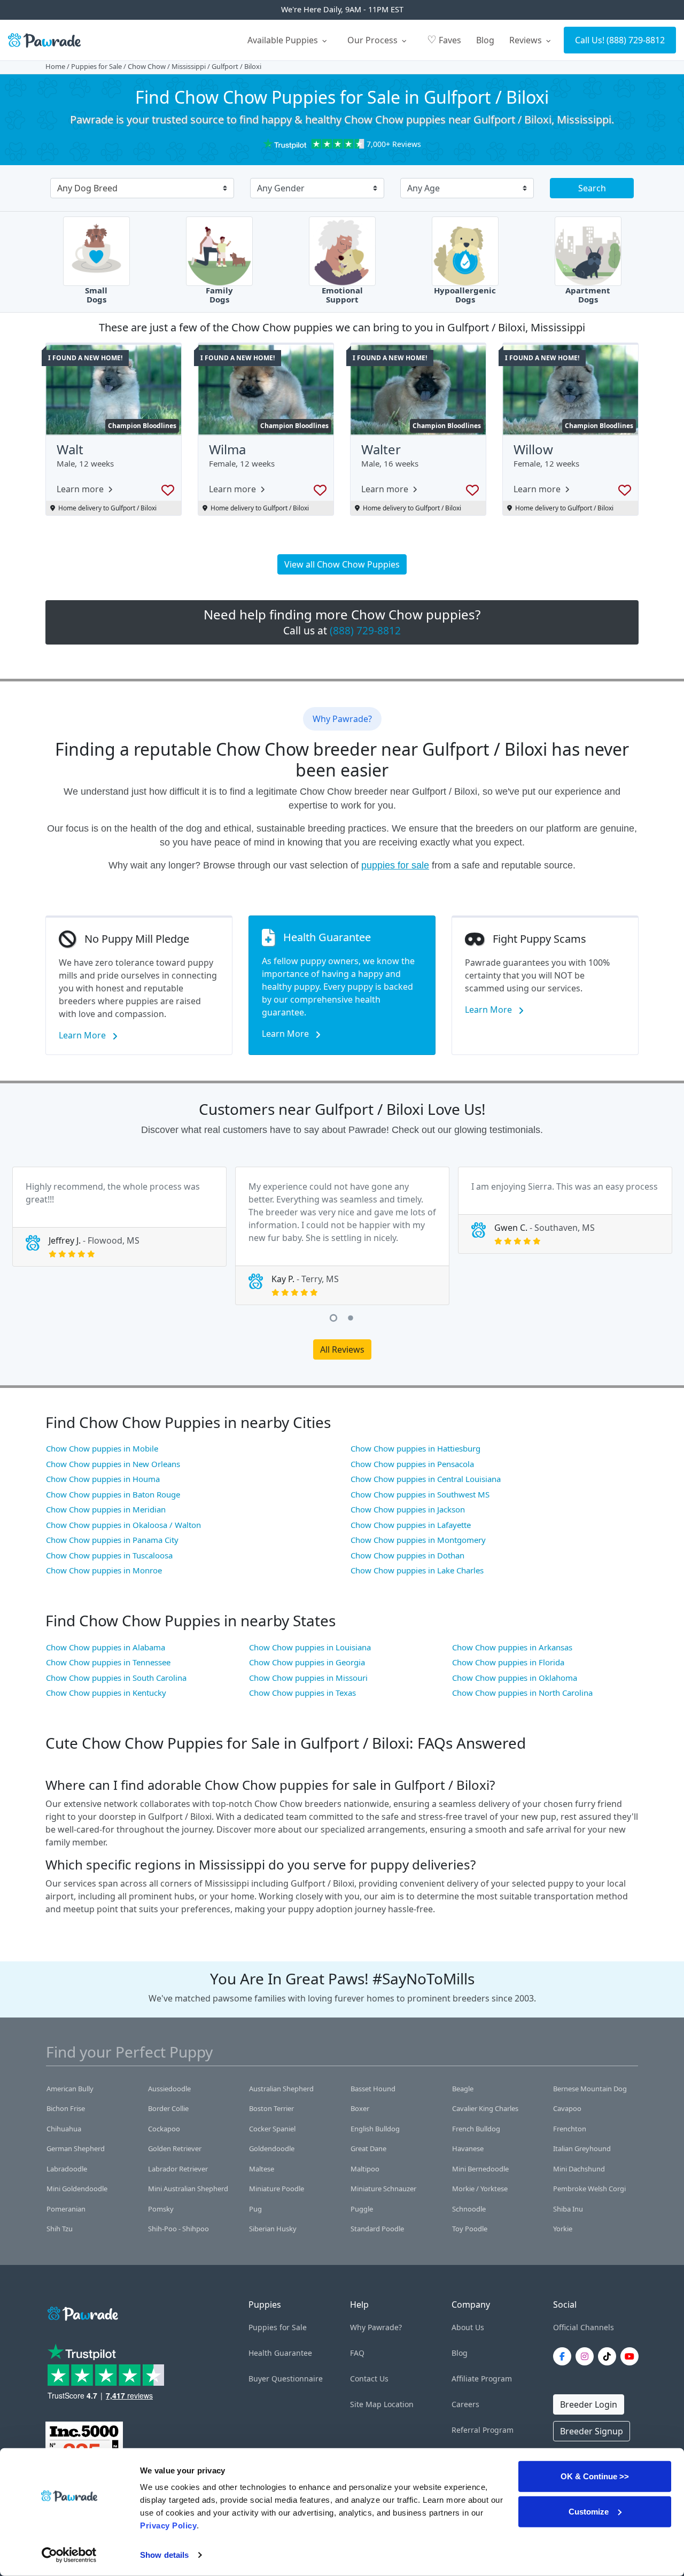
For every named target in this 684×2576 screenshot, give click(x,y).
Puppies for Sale (96, 66)
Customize (589, 2511)
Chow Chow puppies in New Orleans (113, 1464)
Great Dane (368, 2148)
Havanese (468, 2148)
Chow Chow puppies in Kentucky (106, 1693)
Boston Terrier (271, 2108)
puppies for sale (395, 865)
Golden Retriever (175, 2148)
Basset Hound (373, 2089)
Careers (465, 2404)
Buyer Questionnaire (286, 2379)
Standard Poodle (377, 2229)
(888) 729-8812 (636, 40)
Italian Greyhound (582, 2148)
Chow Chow (147, 66)
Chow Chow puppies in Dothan (407, 1555)
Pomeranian (66, 2209)
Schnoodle (469, 2209)
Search (592, 188)
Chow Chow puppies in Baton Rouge (113, 1494)
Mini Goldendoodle (77, 2189)
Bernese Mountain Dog (590, 2089)
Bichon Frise (66, 2108)
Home (55, 66)
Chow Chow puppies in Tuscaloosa (109, 1555)
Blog (485, 40)
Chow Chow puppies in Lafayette (411, 1525)
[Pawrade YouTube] (632, 2356)
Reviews (527, 40)
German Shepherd (76, 2148)
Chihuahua (64, 2129)
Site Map (366, 2404)
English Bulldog (375, 2129)
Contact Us (369, 2379)
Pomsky (161, 2209)
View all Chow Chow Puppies (342, 564)
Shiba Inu (568, 2209)
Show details (164, 2555)
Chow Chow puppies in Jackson (408, 1509)
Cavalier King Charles (485, 2108)
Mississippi (189, 66)
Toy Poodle (470, 2229)
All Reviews (342, 1349)
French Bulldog (476, 2129)
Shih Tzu (60, 2229)
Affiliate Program (482, 2379)
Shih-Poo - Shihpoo (178, 2229)
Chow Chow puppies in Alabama (106, 1647)
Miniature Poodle (277, 2189)
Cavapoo (567, 2108)
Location (399, 2404)
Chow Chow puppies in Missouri (308, 1678)
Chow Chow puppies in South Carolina (116, 1678)
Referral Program (483, 2430)
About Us (468, 2327)
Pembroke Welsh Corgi (589, 2189)
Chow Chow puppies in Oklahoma (515, 1678)
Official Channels (584, 2327)
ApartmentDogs (588, 295)
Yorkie (563, 2229)
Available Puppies (284, 40)
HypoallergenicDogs (465, 295)
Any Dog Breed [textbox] (87, 188)
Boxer (360, 2108)
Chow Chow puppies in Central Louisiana (426, 1479)
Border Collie (168, 2108)
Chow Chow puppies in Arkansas (512, 1647)
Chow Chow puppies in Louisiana (310, 1647)
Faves (444, 39)
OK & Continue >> (595, 2476)
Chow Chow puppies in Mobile (102, 1448)
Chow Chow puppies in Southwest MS (420, 1494)
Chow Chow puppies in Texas (302, 1693)
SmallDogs (96, 295)
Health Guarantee (280, 2353)
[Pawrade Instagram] (587, 2356)
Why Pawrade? (376, 2327)
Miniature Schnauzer (383, 2189)
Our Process (374, 40)
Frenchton (570, 2129)
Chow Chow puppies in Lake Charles (417, 1570)
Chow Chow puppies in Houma (103, 1479)
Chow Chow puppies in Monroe (104, 1570)
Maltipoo (365, 2169)
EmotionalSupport (342, 295)
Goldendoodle (272, 2148)
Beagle (463, 2089)
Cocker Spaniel (272, 2129)
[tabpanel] (119, 1217)
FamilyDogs (219, 295)
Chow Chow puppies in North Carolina (522, 1693)
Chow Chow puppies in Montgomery (418, 1540)
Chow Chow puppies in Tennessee (108, 1662)
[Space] (82, 2312)
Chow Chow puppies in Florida (508, 1662)
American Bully (70, 2089)
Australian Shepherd (281, 2089)
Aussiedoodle (169, 2089)
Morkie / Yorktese (480, 2189)
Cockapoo (164, 2129)
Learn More (83, 1035)
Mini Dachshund (579, 2169)
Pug (255, 2209)
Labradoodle (67, 2169)
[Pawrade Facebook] (564, 2356)
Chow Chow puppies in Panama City (112, 1540)
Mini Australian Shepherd (188, 2189)
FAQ (357, 2353)
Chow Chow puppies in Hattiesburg (415, 1448)
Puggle (362, 2209)
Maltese (262, 2169)
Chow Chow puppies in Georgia (307, 1662)
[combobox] (138, 189)
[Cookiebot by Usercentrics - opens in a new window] (69, 2555)
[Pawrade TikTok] (609, 2356)
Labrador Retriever (178, 2169)
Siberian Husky (273, 2229)
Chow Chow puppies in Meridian (106, 1509)
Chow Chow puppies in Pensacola (412, 1464)
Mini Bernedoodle (480, 2169)
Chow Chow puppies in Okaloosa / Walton (123, 1525)
